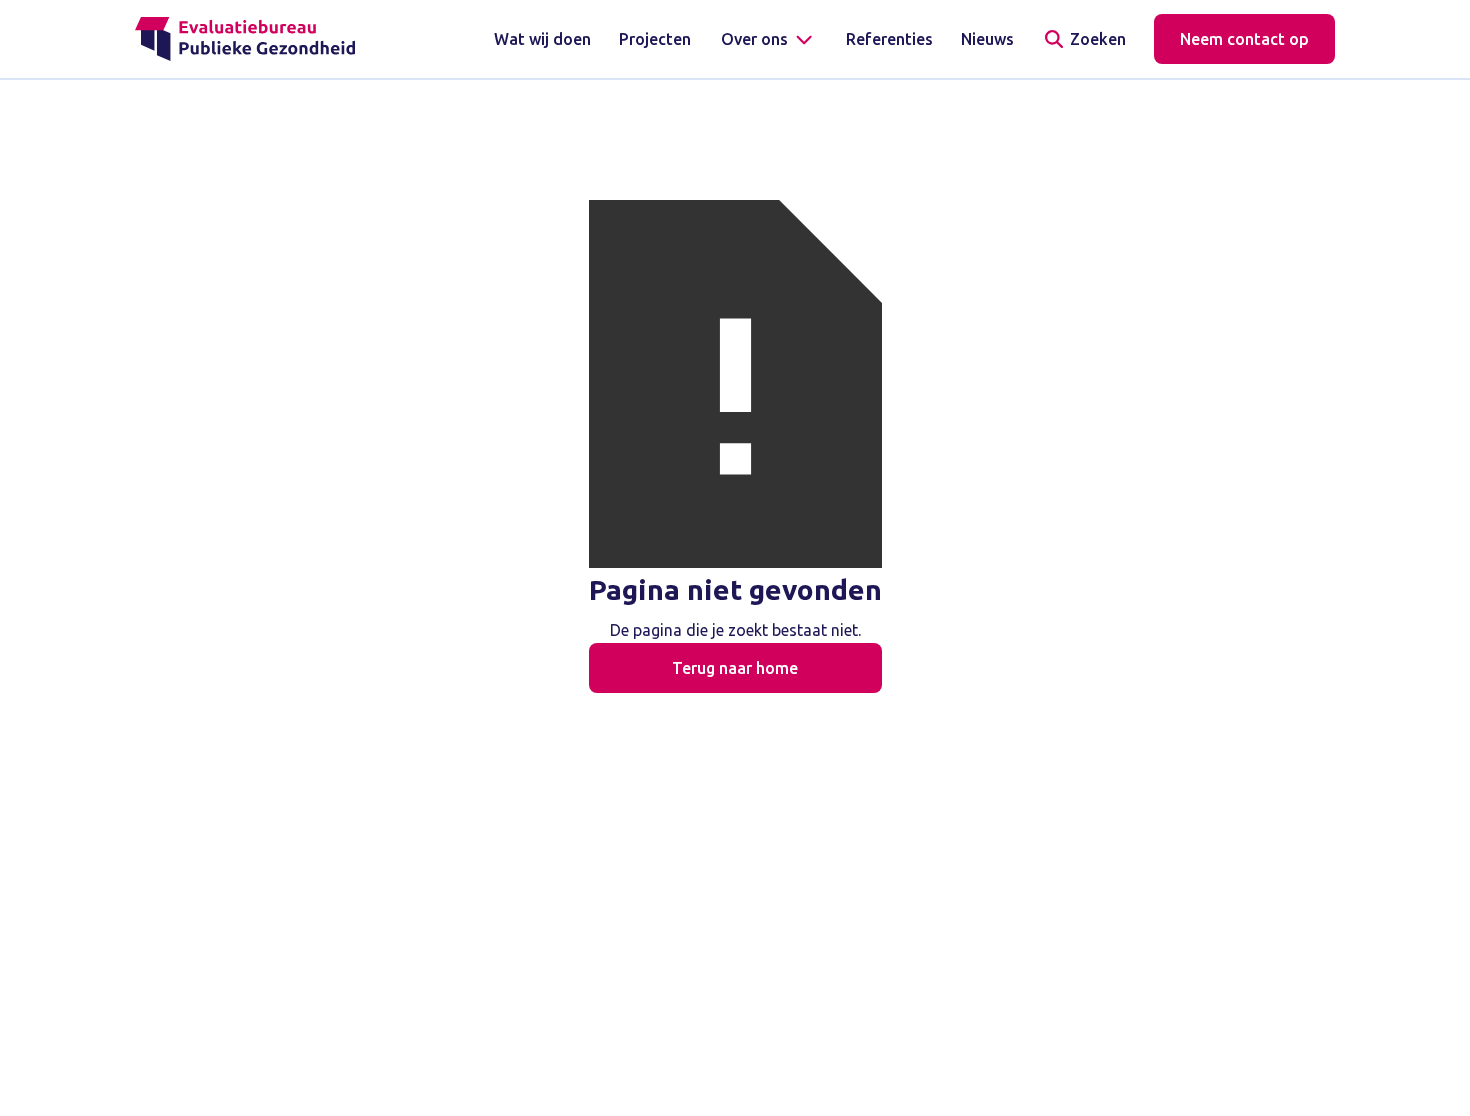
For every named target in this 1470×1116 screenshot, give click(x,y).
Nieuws (987, 39)
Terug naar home (735, 668)
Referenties (889, 39)
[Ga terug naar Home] (245, 39)
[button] (768, 39)
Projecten (655, 39)
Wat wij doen (542, 39)
